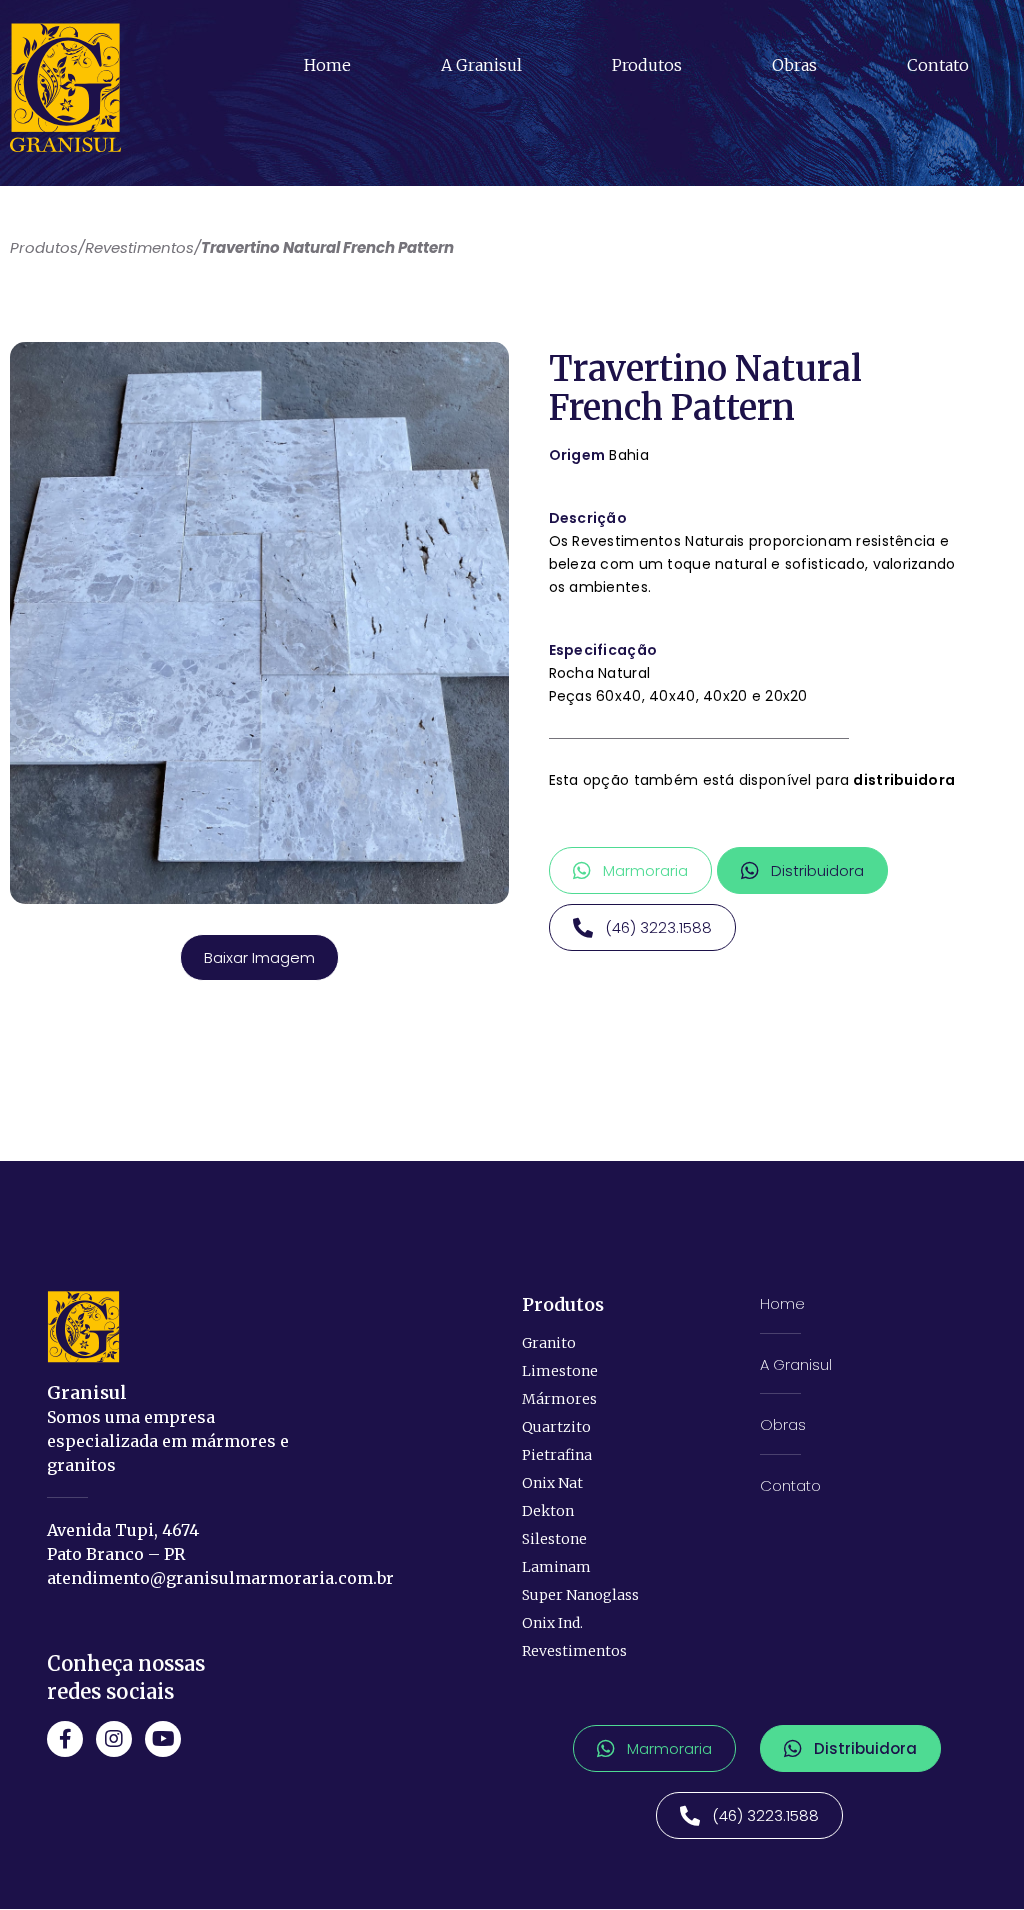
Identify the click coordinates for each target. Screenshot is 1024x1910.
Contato (938, 65)
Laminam (556, 1567)
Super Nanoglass (580, 1595)
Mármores (559, 1399)
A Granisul (481, 65)
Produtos (647, 65)
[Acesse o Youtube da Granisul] (163, 1739)
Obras (794, 65)
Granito (549, 1343)
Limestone (560, 1371)
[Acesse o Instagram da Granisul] (114, 1739)
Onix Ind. (552, 1623)
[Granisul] (83, 1327)
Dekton (548, 1511)
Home (327, 65)
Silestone (554, 1539)
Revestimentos (574, 1651)
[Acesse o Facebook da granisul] (65, 1739)
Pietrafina (557, 1455)
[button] (630, 870)
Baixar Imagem (259, 957)
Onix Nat (552, 1483)
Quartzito (556, 1427)
